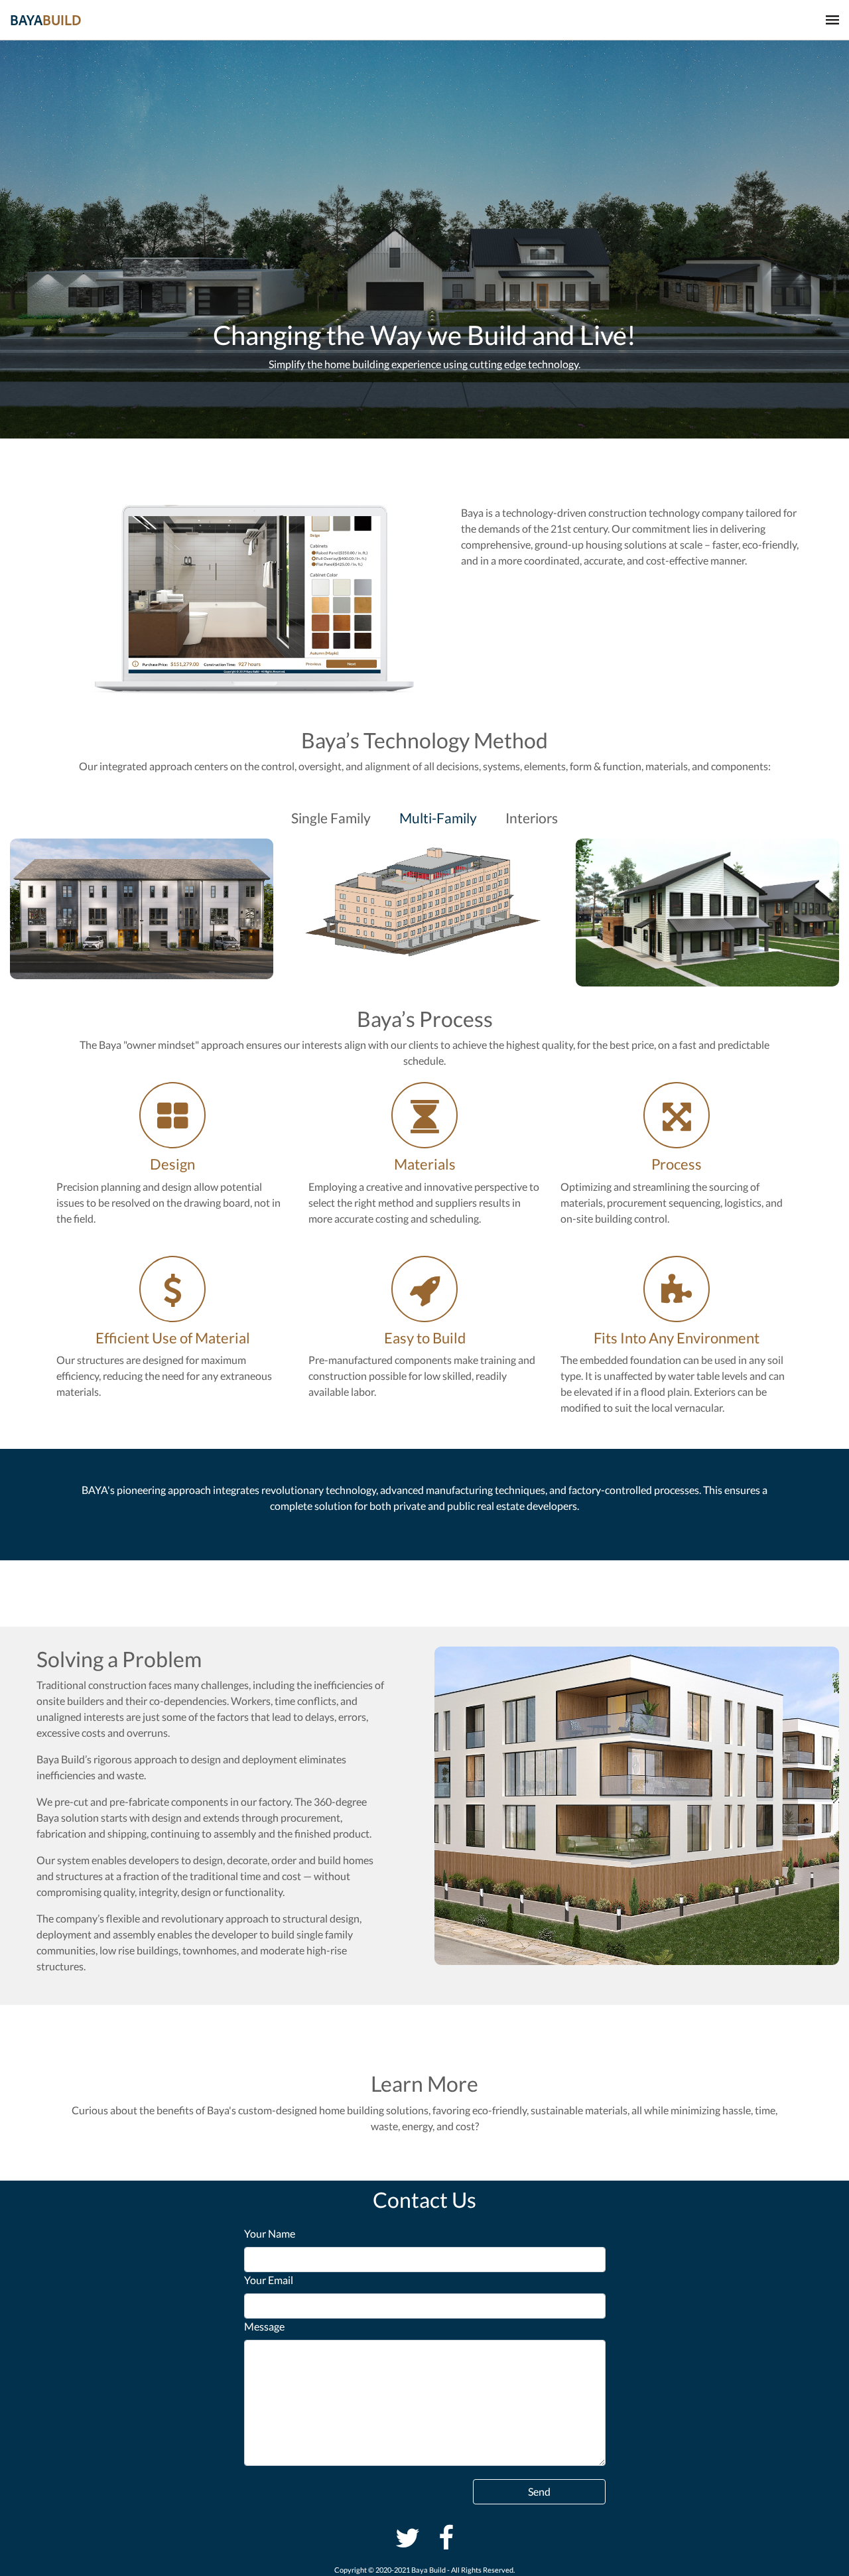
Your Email (269, 2280)
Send (539, 2491)
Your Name (270, 2233)
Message (264, 2326)
